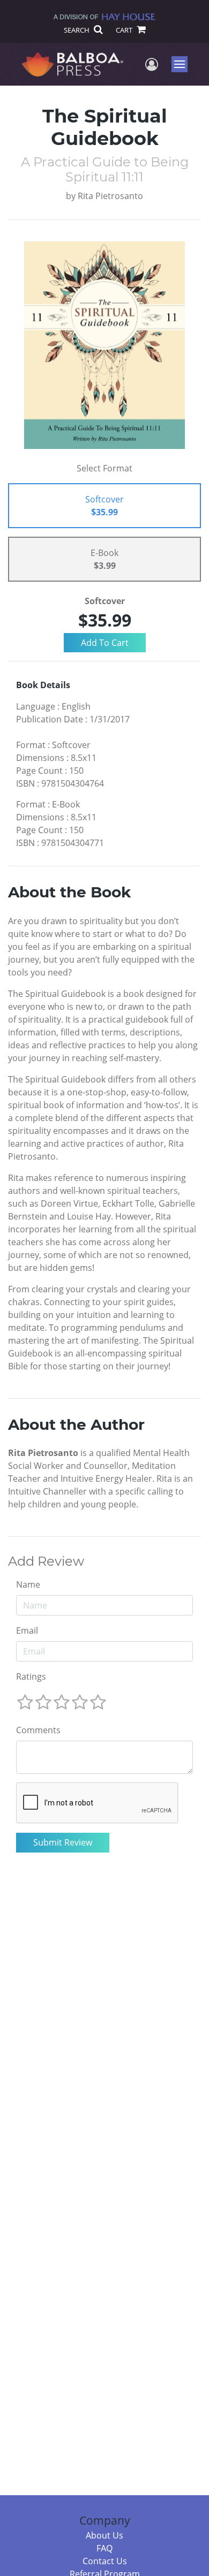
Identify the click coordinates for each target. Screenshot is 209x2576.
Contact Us (105, 2561)
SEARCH (77, 30)
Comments (38, 1730)
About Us (104, 2535)
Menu (183, 64)
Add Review (46, 1561)
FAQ (104, 2548)
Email (27, 1630)
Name (28, 1584)
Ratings (31, 1676)
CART (125, 30)
